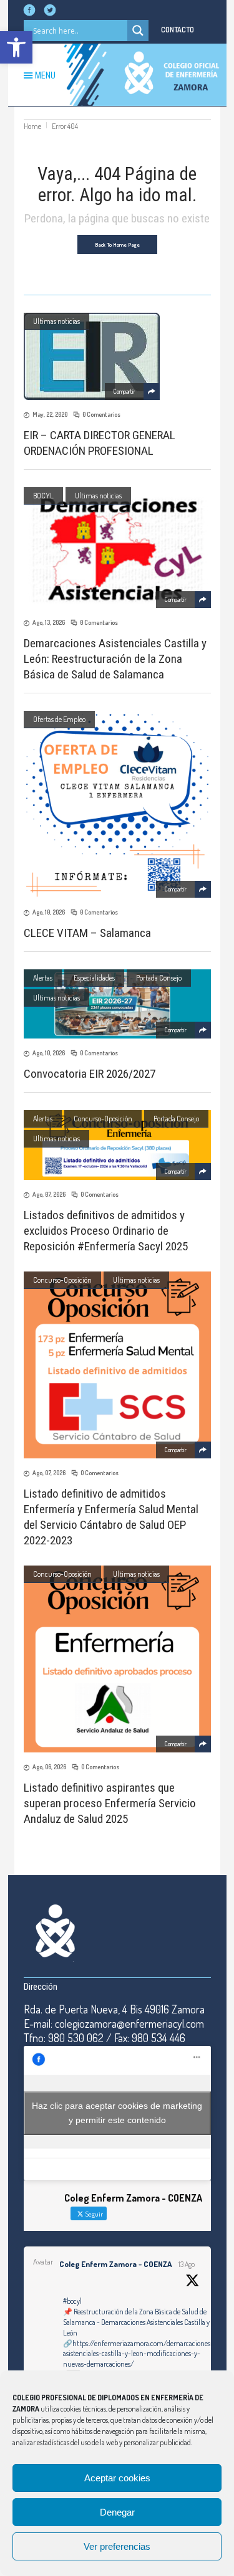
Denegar (117, 2512)
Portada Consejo (159, 978)
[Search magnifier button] (138, 31)
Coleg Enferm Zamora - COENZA (115, 2264)
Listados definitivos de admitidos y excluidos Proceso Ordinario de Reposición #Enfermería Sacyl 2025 (106, 1231)
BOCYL (43, 496)
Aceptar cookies (117, 2478)
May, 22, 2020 (50, 414)
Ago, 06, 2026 (49, 1767)
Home (32, 126)
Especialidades (94, 978)
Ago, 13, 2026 (49, 622)
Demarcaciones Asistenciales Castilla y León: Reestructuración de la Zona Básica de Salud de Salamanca (115, 659)
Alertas (43, 978)
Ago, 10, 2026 (49, 912)
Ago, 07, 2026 (49, 1194)
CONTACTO (178, 30)
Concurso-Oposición (103, 1119)
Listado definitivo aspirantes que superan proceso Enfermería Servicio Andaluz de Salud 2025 (110, 1803)
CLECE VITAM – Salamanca (87, 933)
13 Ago (187, 2264)
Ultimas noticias (56, 321)
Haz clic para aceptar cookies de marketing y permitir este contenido (117, 2113)
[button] (16, 47)
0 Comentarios (101, 414)
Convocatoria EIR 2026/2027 (90, 1074)
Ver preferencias (117, 2546)
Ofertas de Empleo (59, 719)
